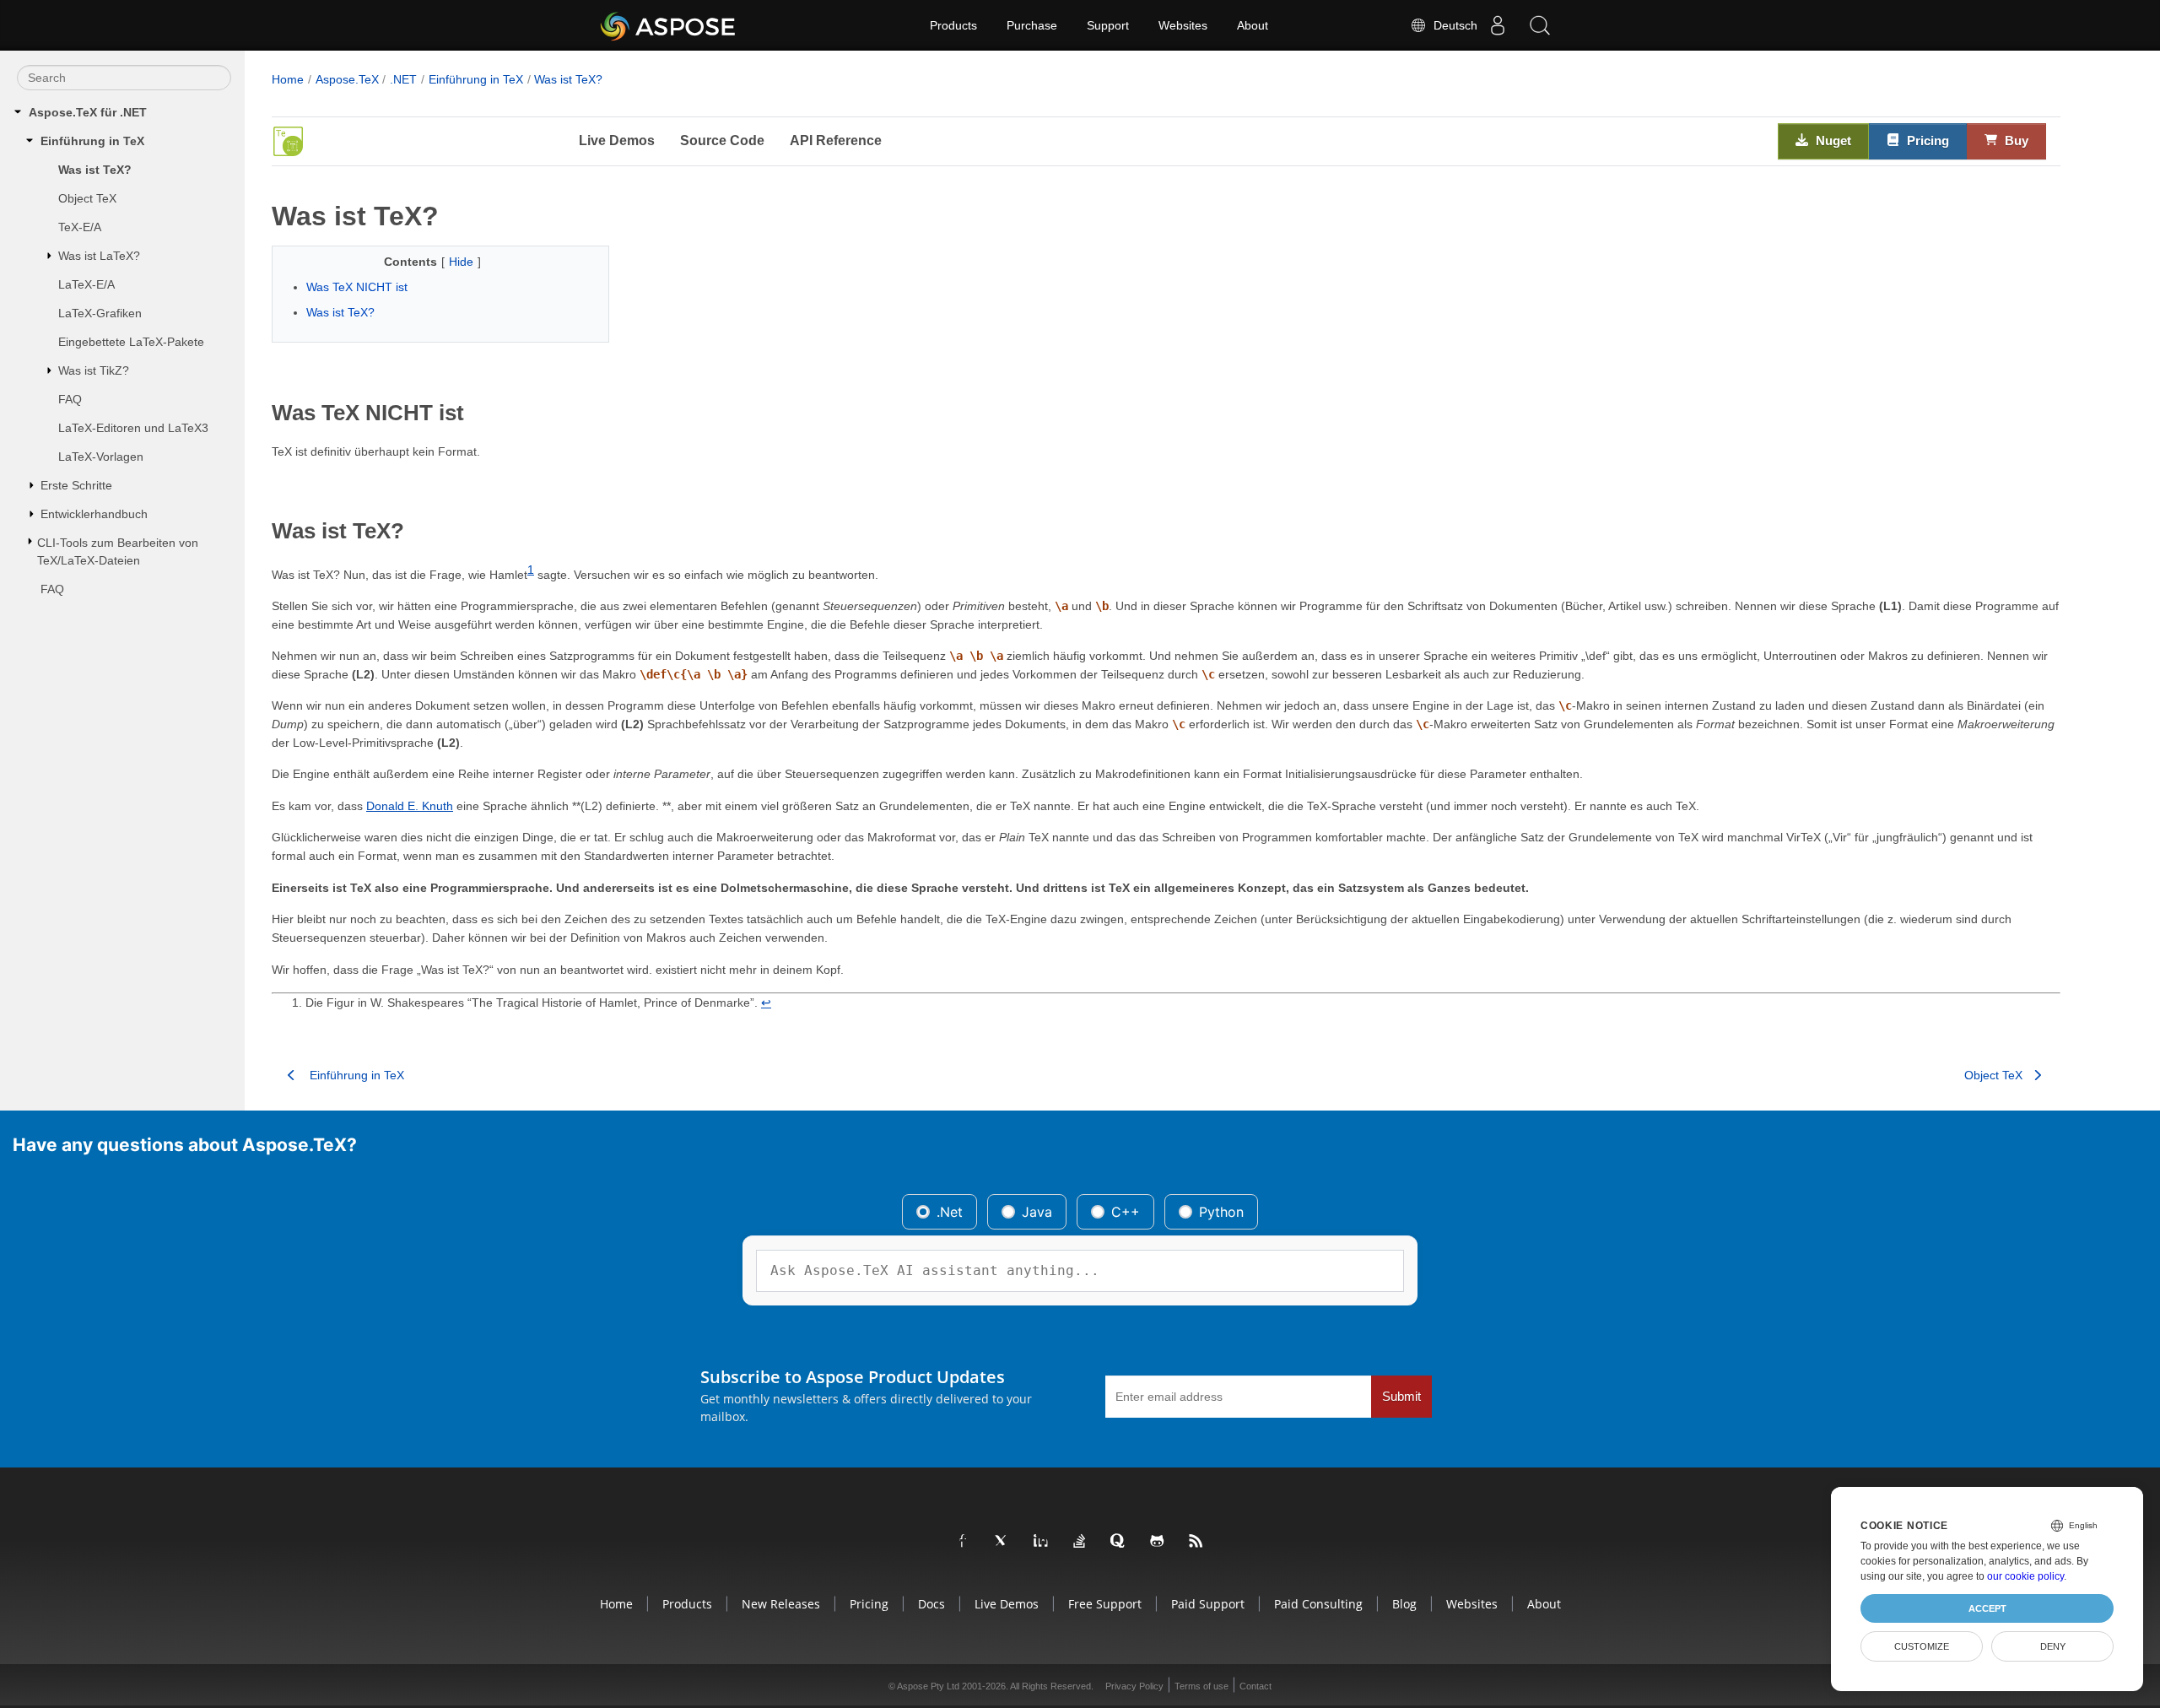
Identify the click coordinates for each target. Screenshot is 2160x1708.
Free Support (1105, 1604)
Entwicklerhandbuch (94, 514)
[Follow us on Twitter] (1002, 1542)
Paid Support (1208, 1604)
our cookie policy (2025, 1576)
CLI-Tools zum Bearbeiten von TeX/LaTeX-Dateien (118, 551)
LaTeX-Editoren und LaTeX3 (133, 428)
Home (288, 79)
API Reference (836, 141)
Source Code (722, 141)
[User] (1498, 25)
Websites (1183, 25)
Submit (1401, 1397)
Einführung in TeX (92, 141)
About (1253, 25)
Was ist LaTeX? (99, 256)
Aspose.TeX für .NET (88, 112)
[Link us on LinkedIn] (1041, 1542)
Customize (1922, 1646)
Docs (931, 1604)
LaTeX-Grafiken (100, 313)
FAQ (70, 399)
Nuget (1832, 141)
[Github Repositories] (1158, 1542)
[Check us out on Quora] (1119, 1542)
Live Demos (617, 141)
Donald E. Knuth (410, 806)
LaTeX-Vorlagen (101, 457)
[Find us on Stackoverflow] (1080, 1542)
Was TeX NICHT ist (357, 287)
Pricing (1926, 141)
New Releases (781, 1604)
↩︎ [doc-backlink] (766, 1003)
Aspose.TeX (347, 79)
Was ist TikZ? (94, 370)
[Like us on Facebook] (964, 1542)
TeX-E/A (80, 227)
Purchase (1032, 25)
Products (953, 25)
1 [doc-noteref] (531, 570)
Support (1108, 25)
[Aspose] (669, 25)
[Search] (1540, 25)
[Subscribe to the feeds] (1196, 1542)
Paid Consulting (1318, 1604)
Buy (2015, 141)
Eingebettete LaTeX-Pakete (131, 342)
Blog (1404, 1604)
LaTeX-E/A (86, 284)
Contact (1255, 1686)
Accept (1987, 1608)
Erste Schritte (76, 485)
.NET (403, 79)
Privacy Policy (1134, 1686)
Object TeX (87, 198)
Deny (2053, 1646)
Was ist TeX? (95, 170)
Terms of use (1201, 1686)
